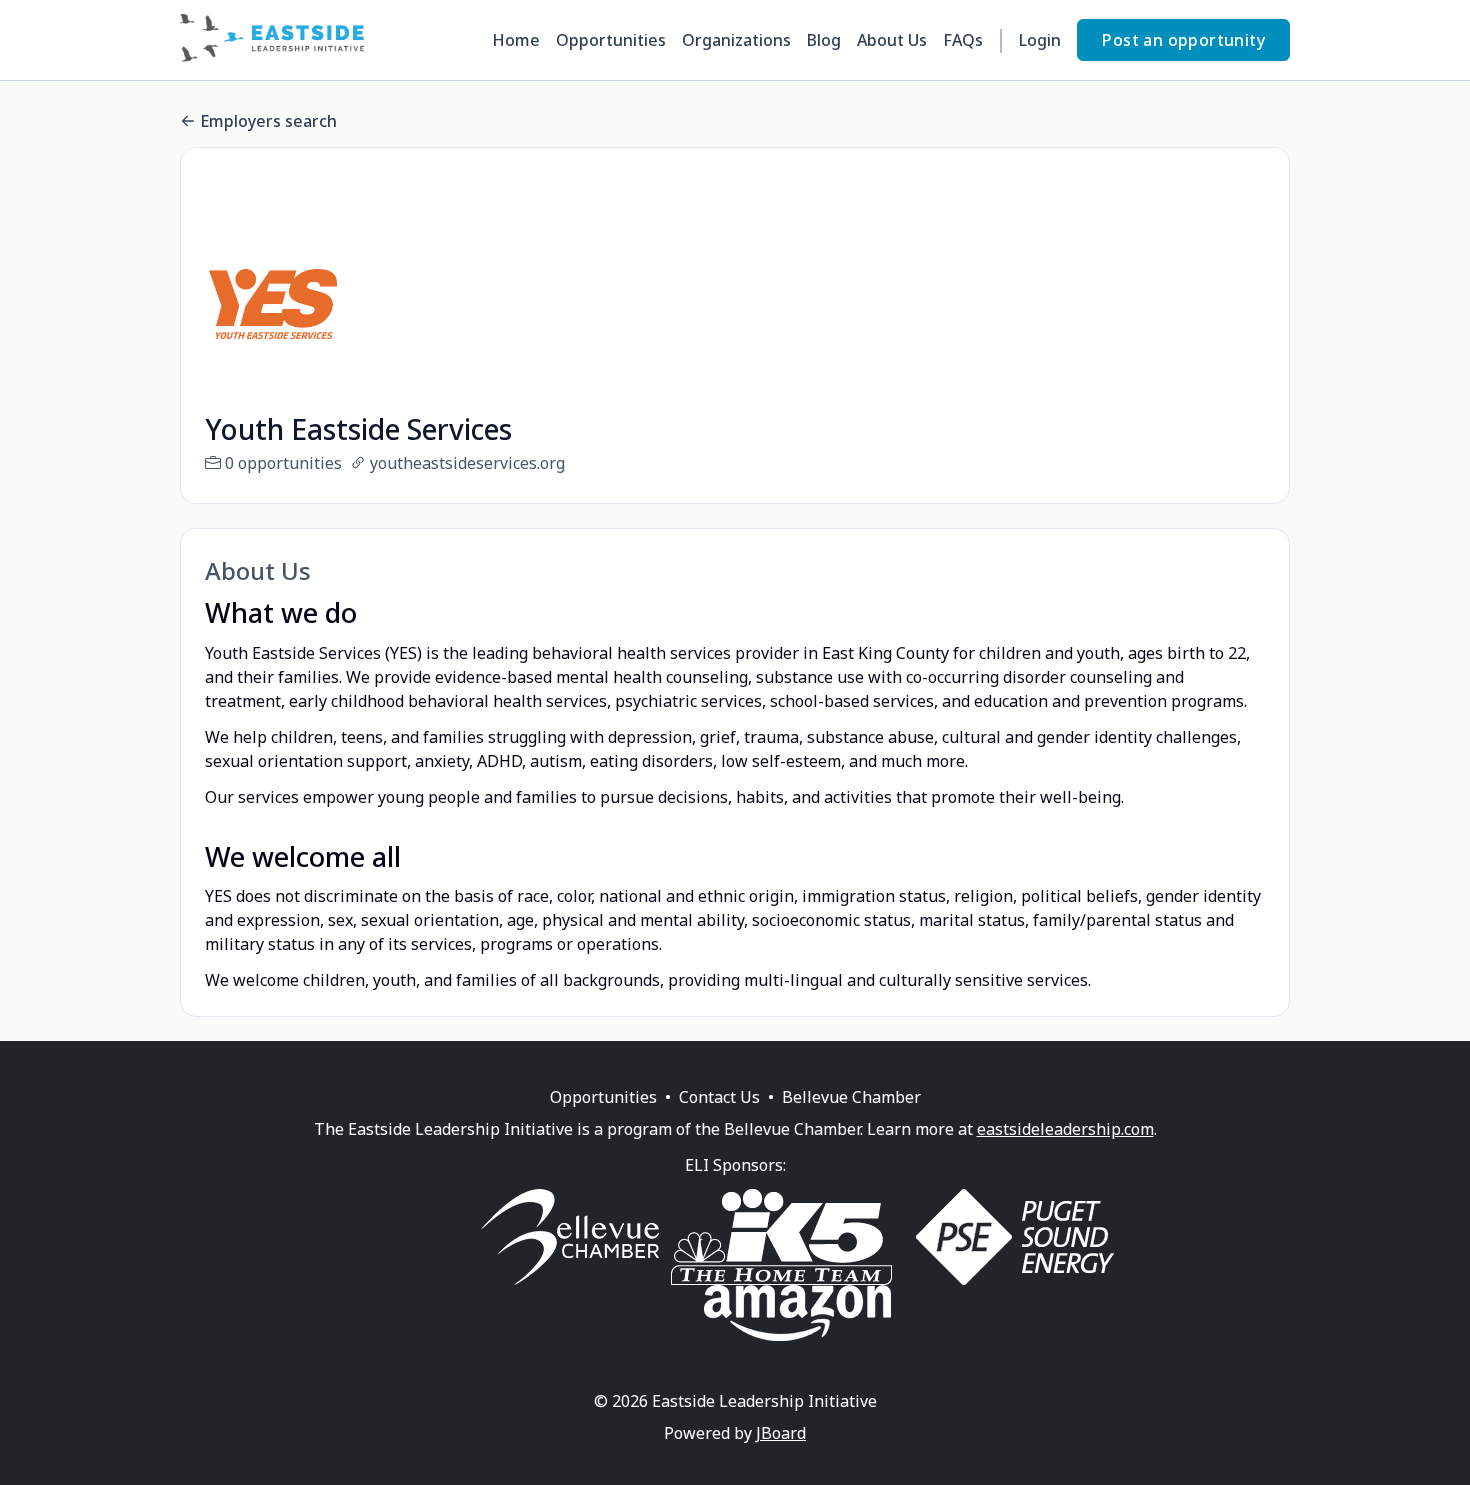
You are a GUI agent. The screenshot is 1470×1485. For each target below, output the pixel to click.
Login (1040, 40)
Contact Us (719, 1097)
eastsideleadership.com (1065, 1129)
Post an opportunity (1183, 40)
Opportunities (611, 40)
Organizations (736, 40)
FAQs (963, 40)
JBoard (781, 1433)
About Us (892, 40)
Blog (824, 40)
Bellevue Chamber (851, 1097)
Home (516, 40)
